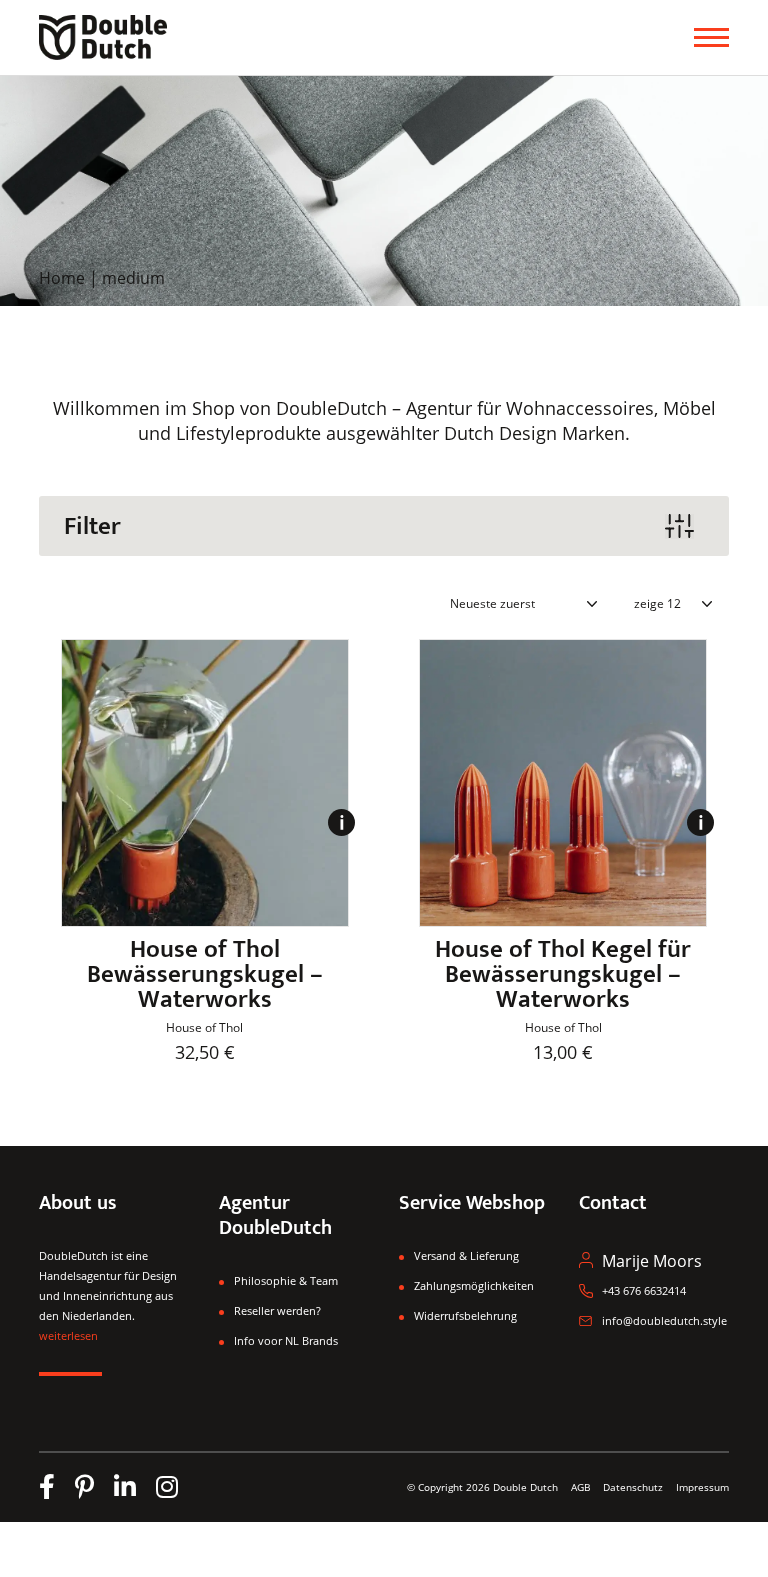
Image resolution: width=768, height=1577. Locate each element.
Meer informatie (341, 835)
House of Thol (204, 1027)
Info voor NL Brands (286, 1340)
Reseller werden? (277, 1310)
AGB (580, 1487)
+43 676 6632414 (644, 1290)
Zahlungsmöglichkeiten (474, 1285)
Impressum (702, 1487)
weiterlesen (68, 1335)
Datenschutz (634, 1487)
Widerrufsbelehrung (465, 1315)
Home (62, 278)
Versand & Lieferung (466, 1255)
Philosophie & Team (286, 1280)
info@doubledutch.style (664, 1320)
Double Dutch (525, 1487)
